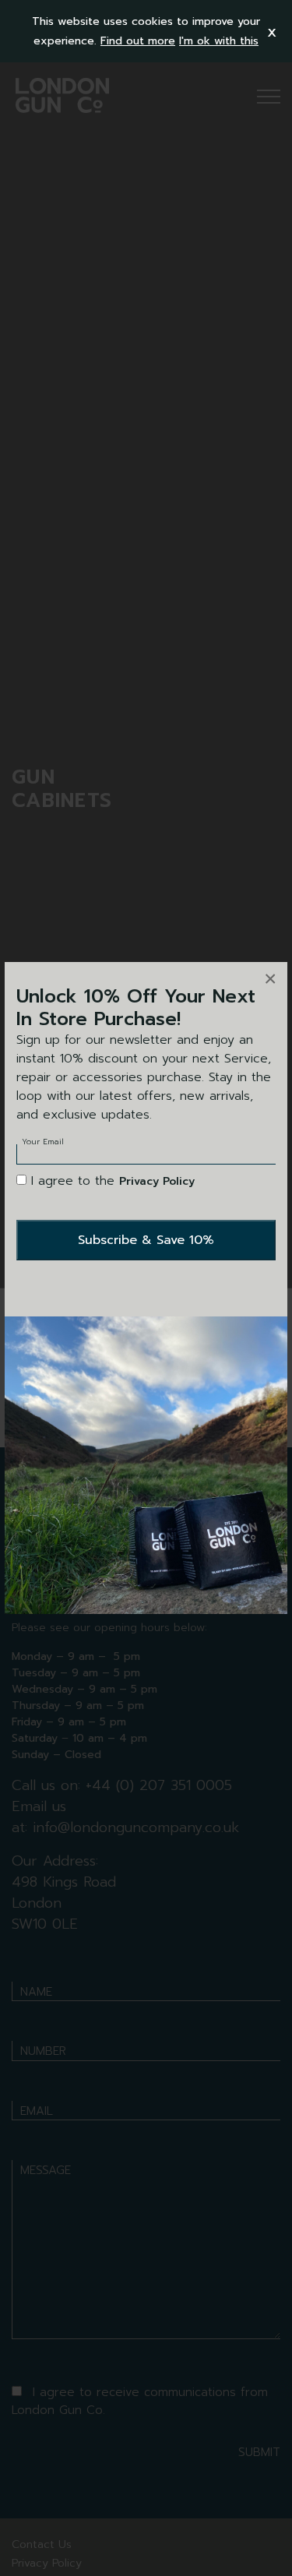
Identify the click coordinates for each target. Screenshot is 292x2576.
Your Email (43, 1142)
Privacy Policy (157, 1181)
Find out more (138, 41)
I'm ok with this (219, 41)
